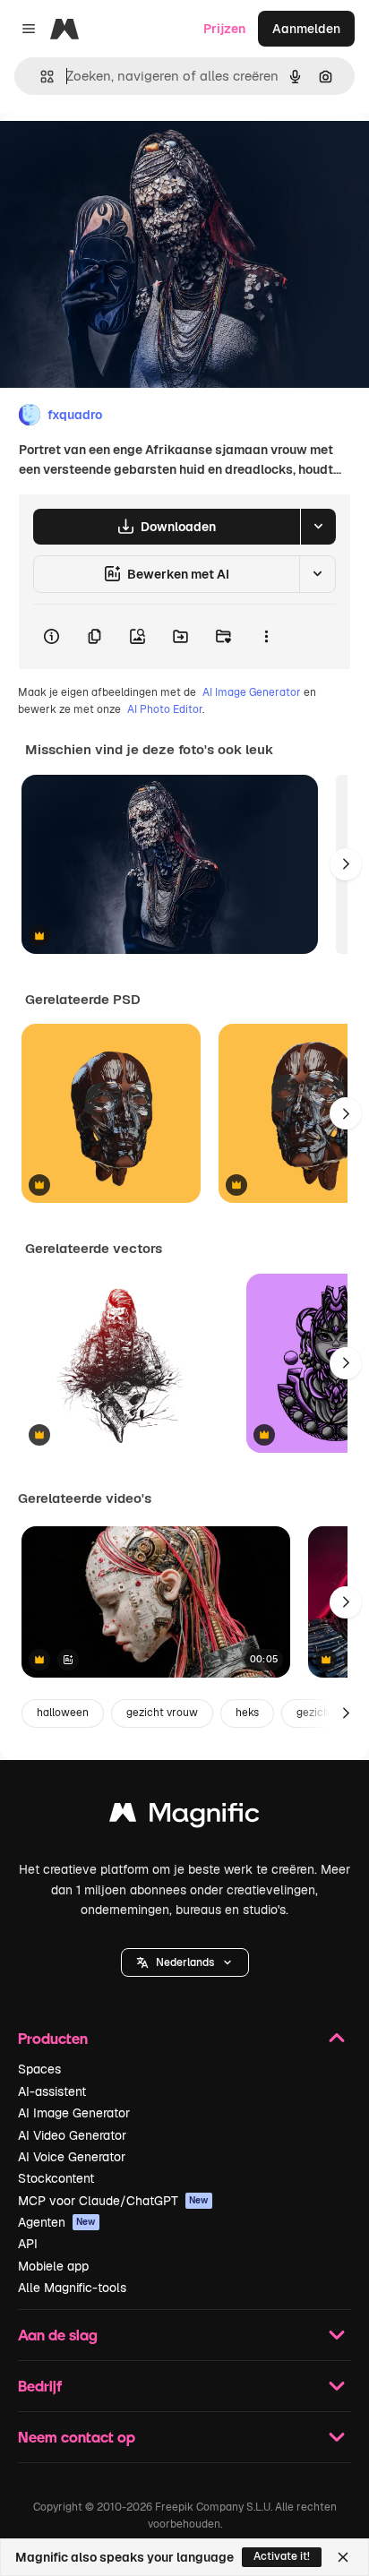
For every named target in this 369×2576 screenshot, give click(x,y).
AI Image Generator (252, 692)
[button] (185, 1962)
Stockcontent (56, 2178)
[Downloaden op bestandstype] (318, 527)
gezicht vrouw (162, 1713)
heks (247, 1713)
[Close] (343, 2557)
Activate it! (282, 2556)
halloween (63, 1713)
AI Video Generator (72, 2135)
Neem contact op (77, 2437)
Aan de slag (58, 2335)
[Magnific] (184, 1817)
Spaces (39, 2069)
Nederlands (185, 1962)
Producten (53, 2038)
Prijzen (224, 29)
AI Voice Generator (72, 2157)
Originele (118, 154)
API (28, 2244)
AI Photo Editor (165, 709)
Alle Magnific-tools (72, 2288)
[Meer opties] (266, 637)
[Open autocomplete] (40, 77)
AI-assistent (52, 2091)
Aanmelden (306, 29)
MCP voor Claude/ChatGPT (113, 2201)
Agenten (57, 2222)
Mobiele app (53, 2266)
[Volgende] (346, 864)
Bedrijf (40, 2386)
